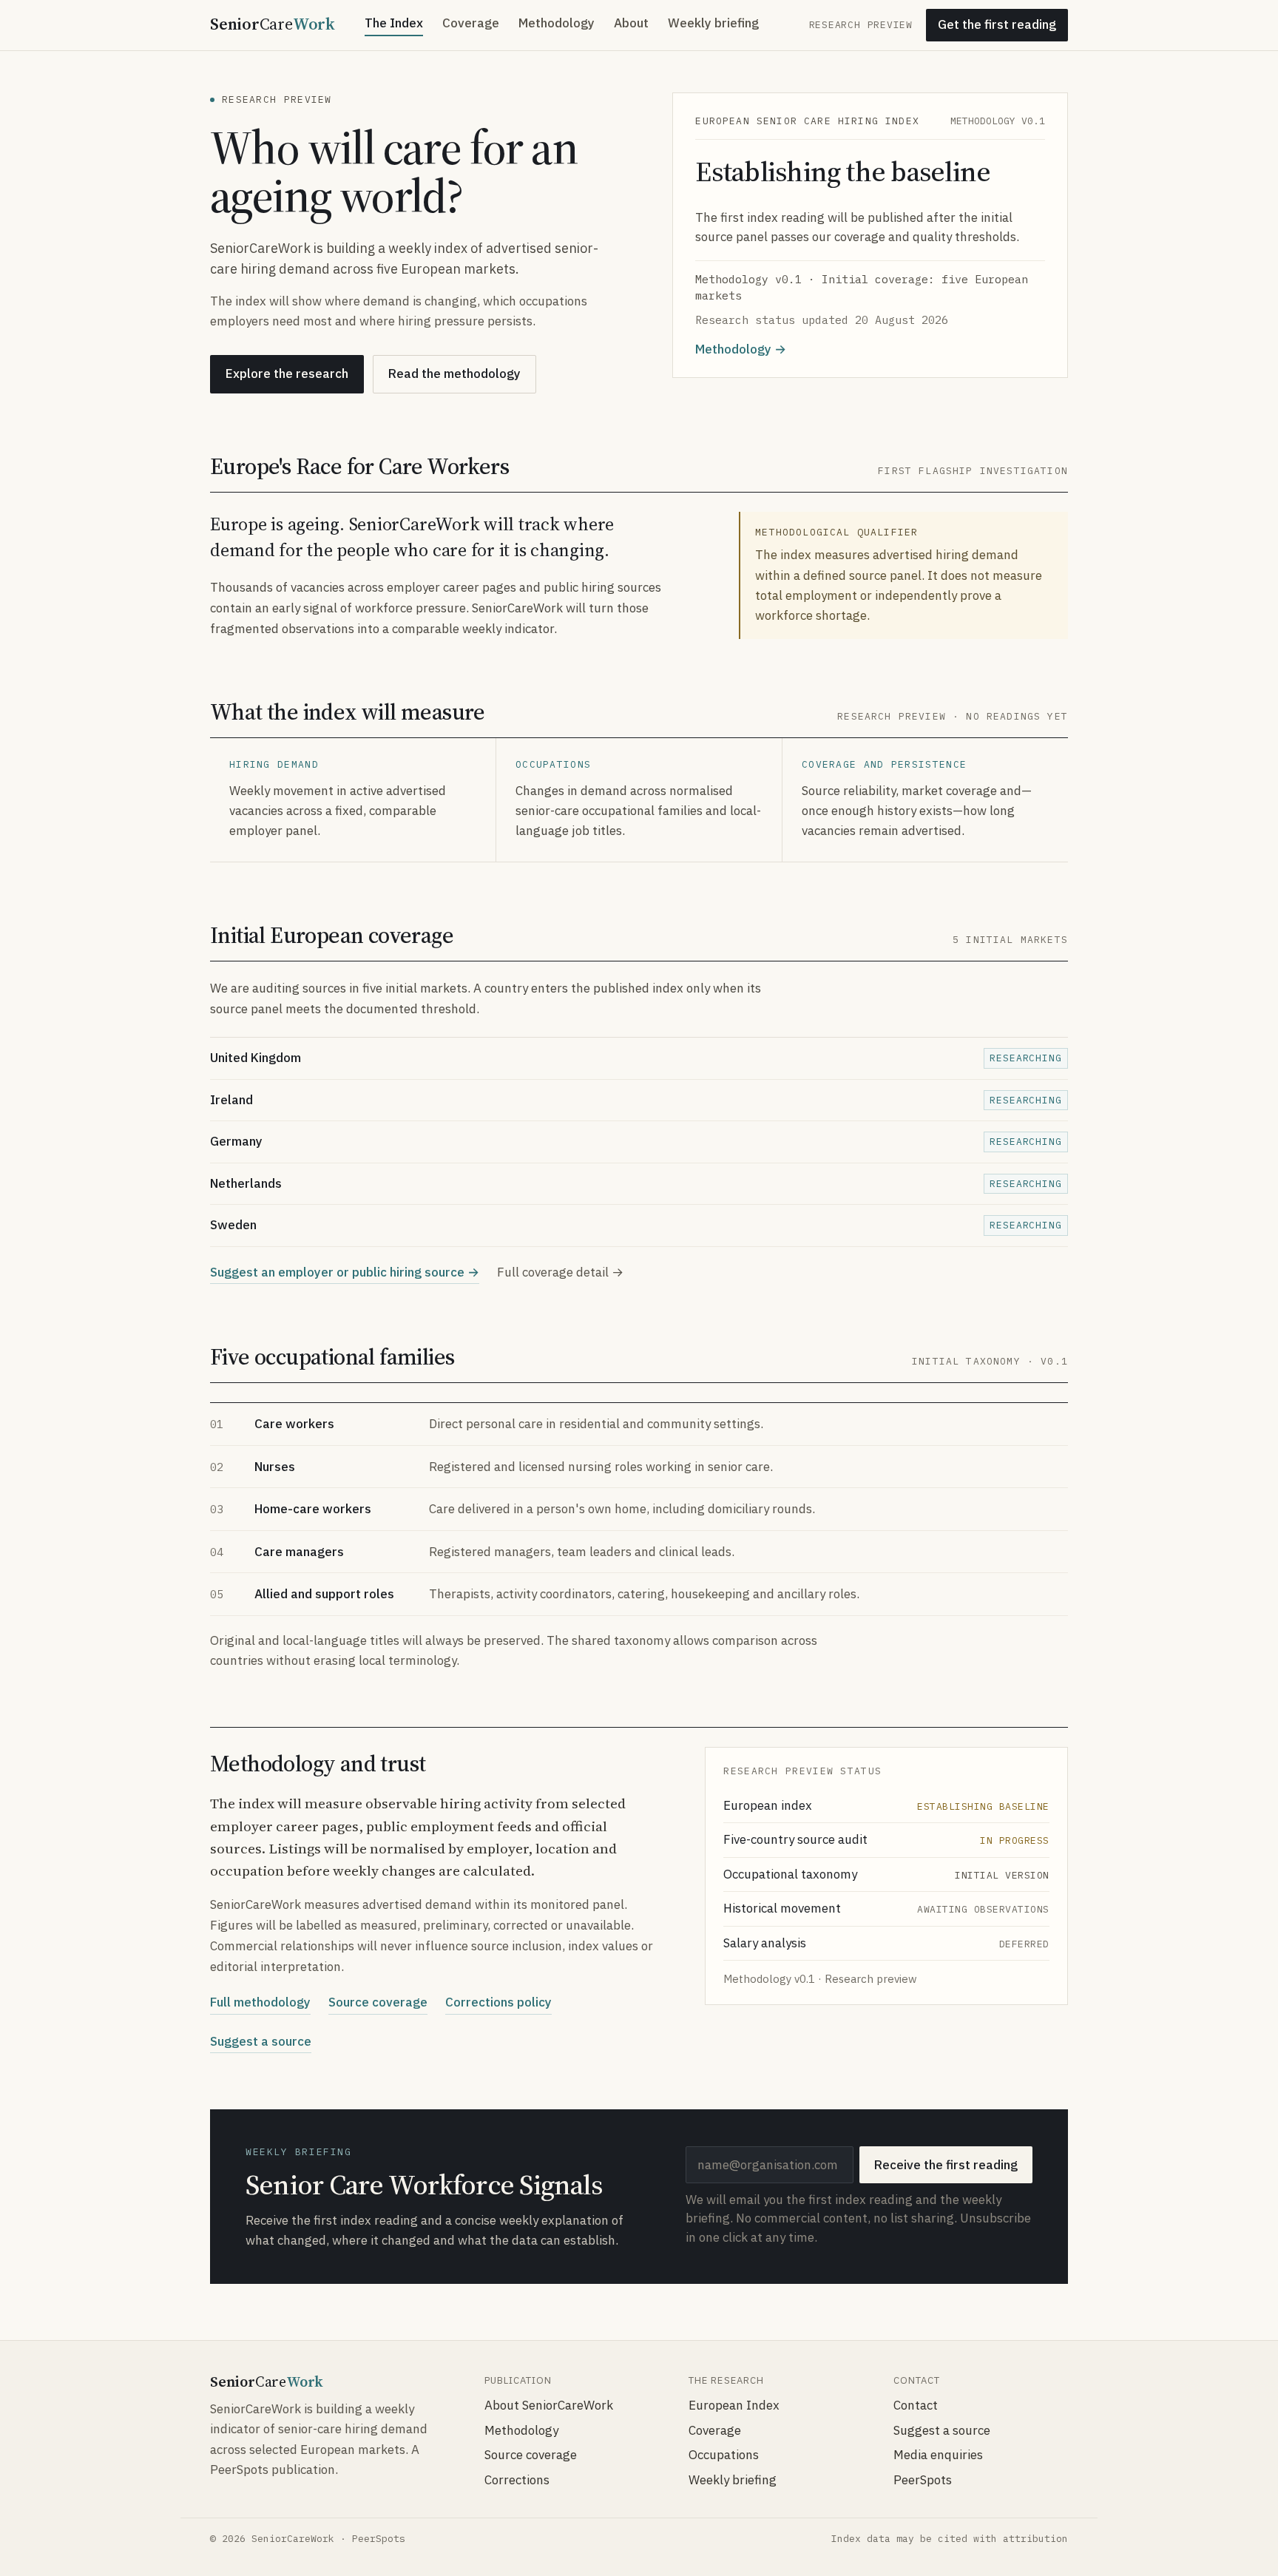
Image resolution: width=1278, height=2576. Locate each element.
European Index (734, 2405)
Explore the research (287, 373)
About (631, 23)
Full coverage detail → (560, 1272)
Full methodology (260, 2002)
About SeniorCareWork (549, 2405)
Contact (916, 2405)
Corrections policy (498, 2002)
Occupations (724, 2455)
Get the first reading (997, 24)
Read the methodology (454, 373)
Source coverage (378, 2002)
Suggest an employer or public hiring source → (345, 1272)
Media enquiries (938, 2455)
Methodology (557, 23)
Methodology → (741, 349)
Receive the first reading (946, 2165)
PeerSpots (923, 2480)
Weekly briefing (713, 23)
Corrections (517, 2480)
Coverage (471, 23)
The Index (394, 23)
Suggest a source (261, 2041)
